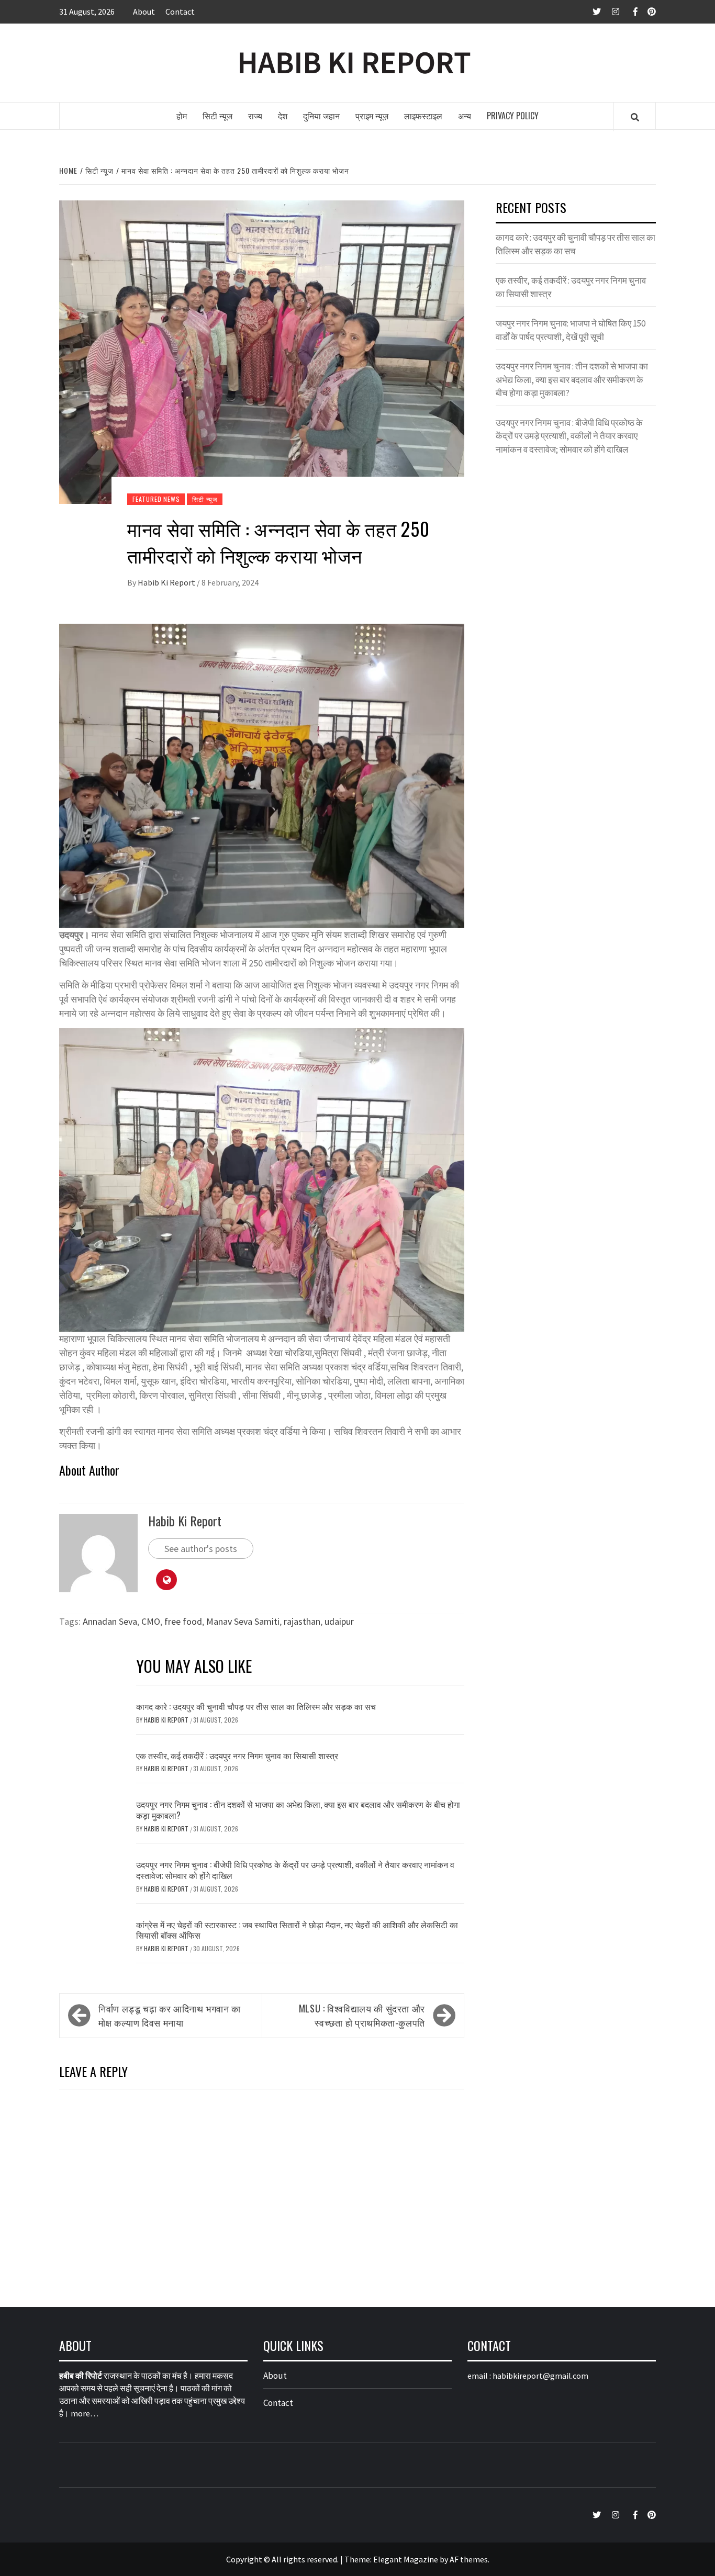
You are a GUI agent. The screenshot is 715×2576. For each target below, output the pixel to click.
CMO (151, 1621)
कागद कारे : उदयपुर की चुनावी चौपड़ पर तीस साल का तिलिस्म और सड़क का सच (256, 1706)
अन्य (465, 116)
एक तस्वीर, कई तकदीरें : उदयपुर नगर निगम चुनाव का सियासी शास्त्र (237, 1756)
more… (85, 2413)
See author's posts (201, 1549)
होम (182, 116)
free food (183, 1621)
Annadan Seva (110, 1621)
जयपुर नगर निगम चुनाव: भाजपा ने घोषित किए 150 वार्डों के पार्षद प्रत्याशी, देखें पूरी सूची (571, 330)
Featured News (156, 499)
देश (283, 116)
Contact (180, 12)
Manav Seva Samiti (243, 1621)
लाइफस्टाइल (423, 116)
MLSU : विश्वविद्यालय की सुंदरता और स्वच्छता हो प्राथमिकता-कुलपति (362, 2015)
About (144, 12)
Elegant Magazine (406, 2559)
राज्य (255, 116)
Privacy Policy (513, 116)
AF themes (469, 2559)
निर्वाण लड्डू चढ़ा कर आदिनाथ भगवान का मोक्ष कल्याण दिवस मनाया (170, 2015)
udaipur (339, 1621)
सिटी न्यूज (217, 116)
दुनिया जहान (321, 116)
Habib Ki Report (167, 582)
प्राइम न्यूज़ (372, 116)
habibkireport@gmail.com (540, 2376)
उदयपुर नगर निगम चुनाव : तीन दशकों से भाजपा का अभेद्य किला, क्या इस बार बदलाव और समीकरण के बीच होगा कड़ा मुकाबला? (298, 1810)
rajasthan (302, 1621)
